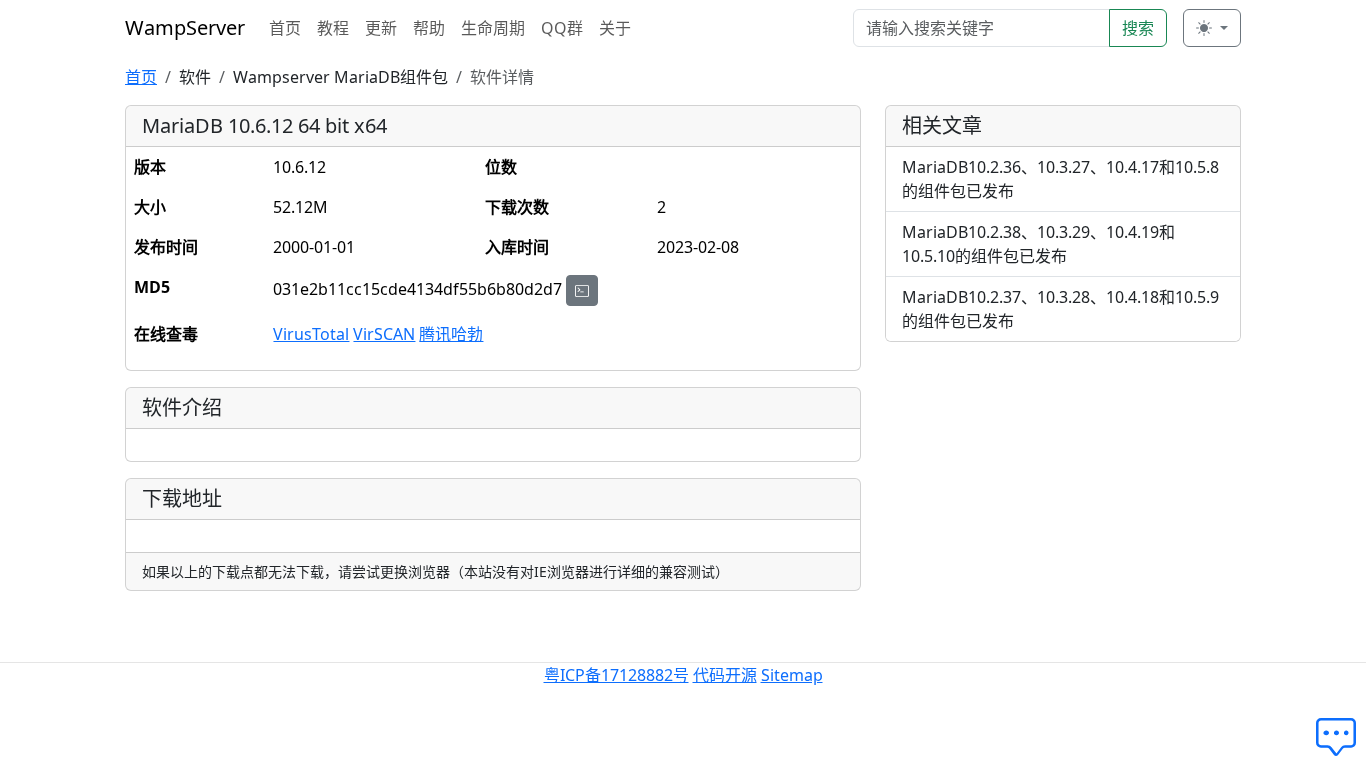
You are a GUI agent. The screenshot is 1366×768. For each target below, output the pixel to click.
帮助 (429, 28)
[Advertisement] (1063, 498)
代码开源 (725, 675)
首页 (285, 28)
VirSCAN (384, 334)
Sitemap (792, 675)
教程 (333, 28)
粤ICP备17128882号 (616, 675)
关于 (615, 28)
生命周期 (493, 28)
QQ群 (562, 28)
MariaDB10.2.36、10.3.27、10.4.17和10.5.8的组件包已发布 (1060, 179)
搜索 (1138, 28)
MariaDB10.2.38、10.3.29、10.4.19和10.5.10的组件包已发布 (1038, 244)
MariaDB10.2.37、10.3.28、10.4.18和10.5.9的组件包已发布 (1060, 309)
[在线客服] (1341, 738)
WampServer (185, 27)
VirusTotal (311, 334)
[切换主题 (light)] (1212, 28)
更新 (381, 28)
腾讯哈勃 (451, 334)
